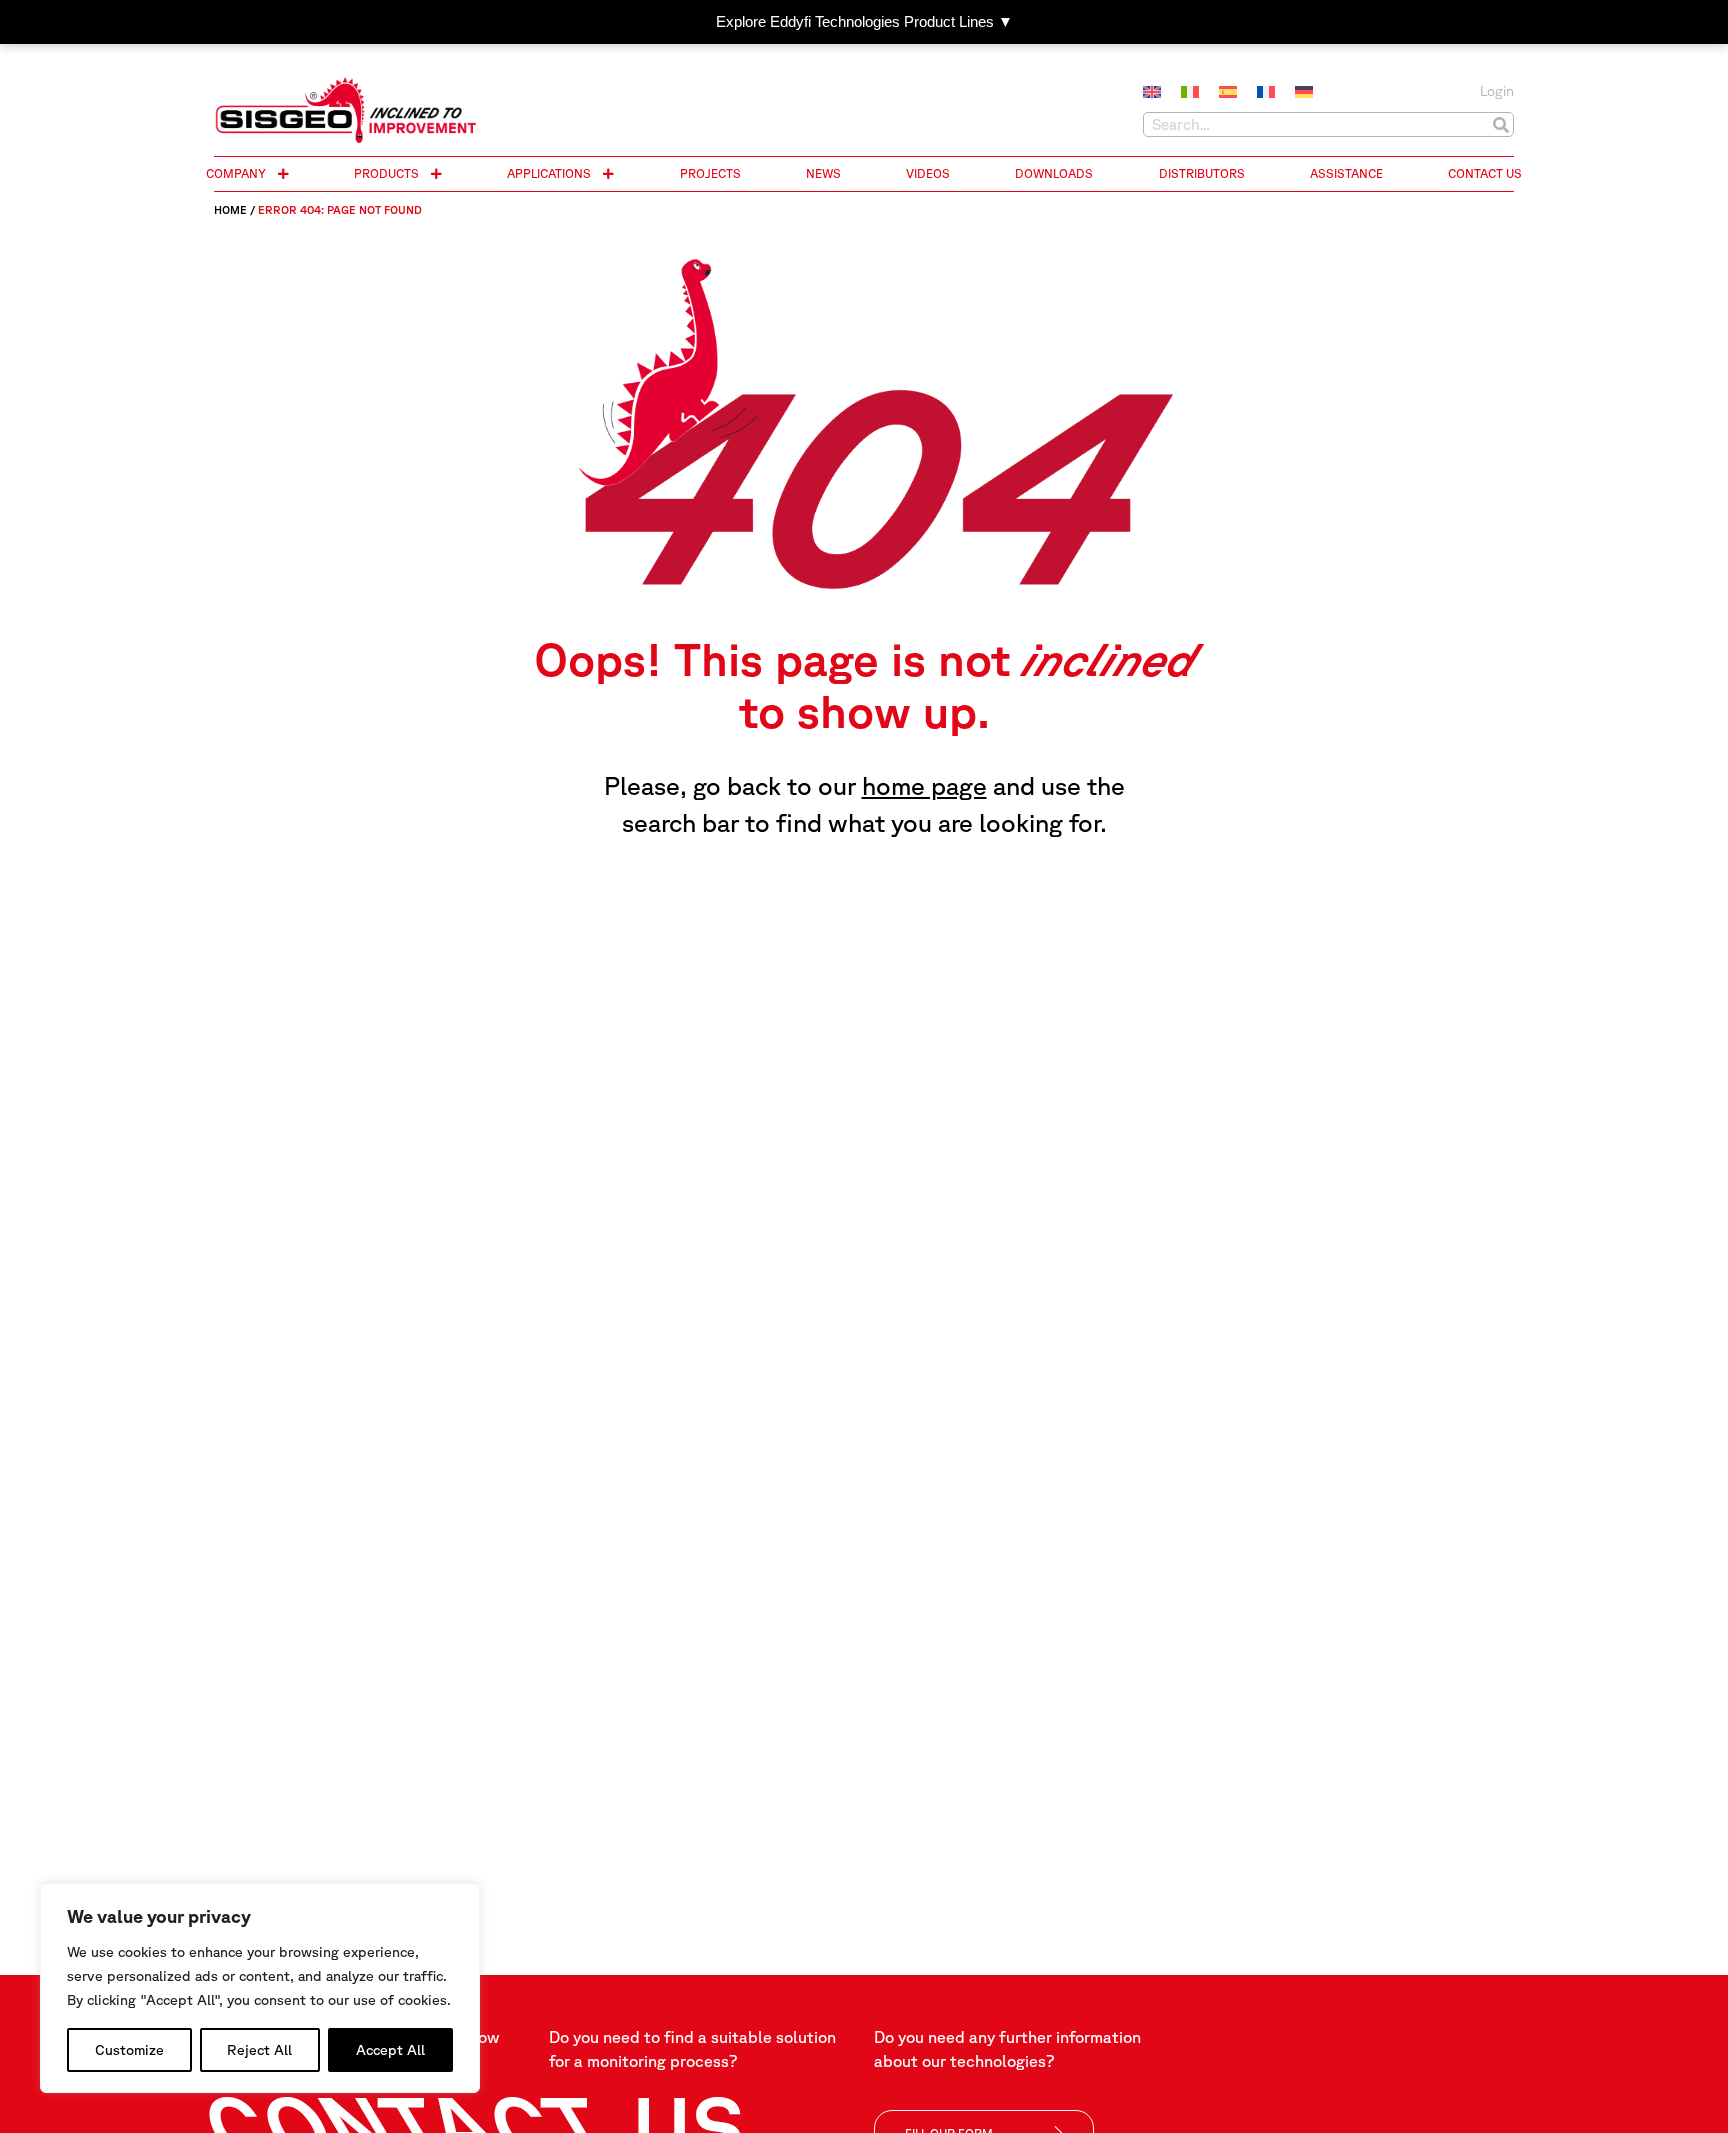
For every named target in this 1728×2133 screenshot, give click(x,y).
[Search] (1500, 124)
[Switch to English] (1152, 93)
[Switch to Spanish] (1228, 93)
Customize (129, 2050)
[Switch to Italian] (1190, 93)
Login (1497, 91)
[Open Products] (436, 174)
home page (924, 785)
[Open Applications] (608, 174)
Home (230, 209)
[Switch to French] (1266, 93)
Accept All (390, 2050)
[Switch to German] (1304, 93)
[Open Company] (283, 174)
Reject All (259, 2050)
